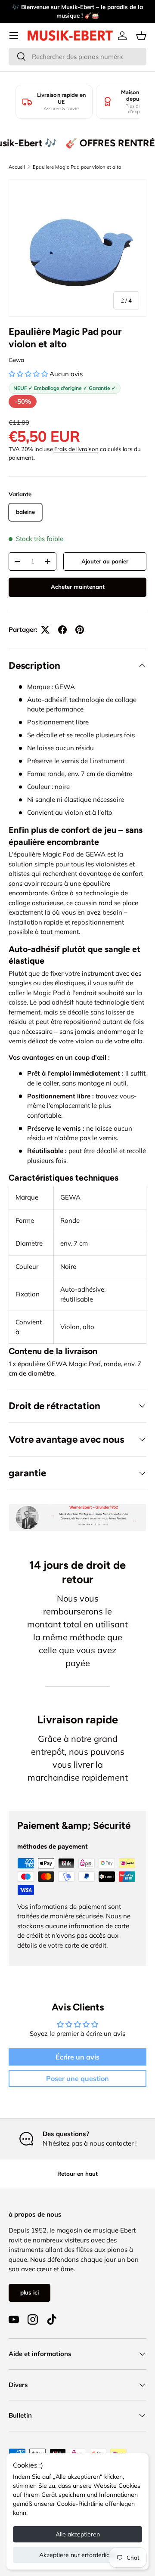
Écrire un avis (77, 2057)
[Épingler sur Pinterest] (80, 630)
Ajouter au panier (105, 561)
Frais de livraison (76, 449)
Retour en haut (77, 2174)
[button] (141, 36)
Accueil (17, 167)
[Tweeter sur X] (45, 630)
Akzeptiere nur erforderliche (78, 2555)
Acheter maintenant (78, 587)
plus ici (29, 2292)
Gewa (16, 360)
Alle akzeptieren (78, 2534)
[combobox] (77, 57)
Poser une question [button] (77, 2078)
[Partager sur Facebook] (62, 630)
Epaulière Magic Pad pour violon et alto (77, 167)
